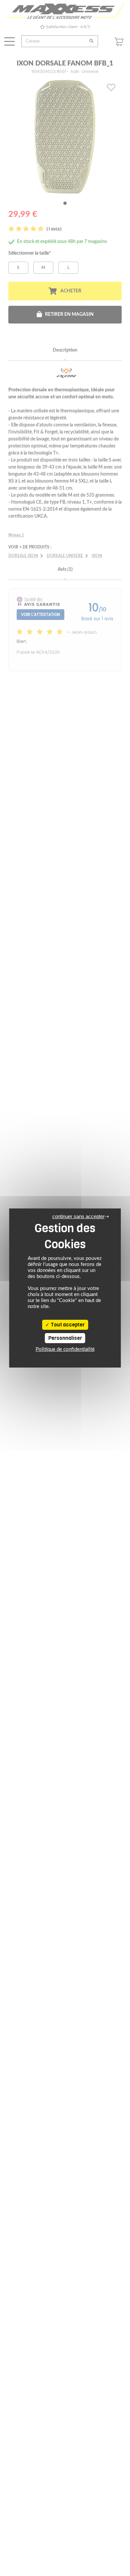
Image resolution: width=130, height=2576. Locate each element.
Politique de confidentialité (65, 1349)
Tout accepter (67, 1325)
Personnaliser (65, 1338)
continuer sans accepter (78, 1216)
